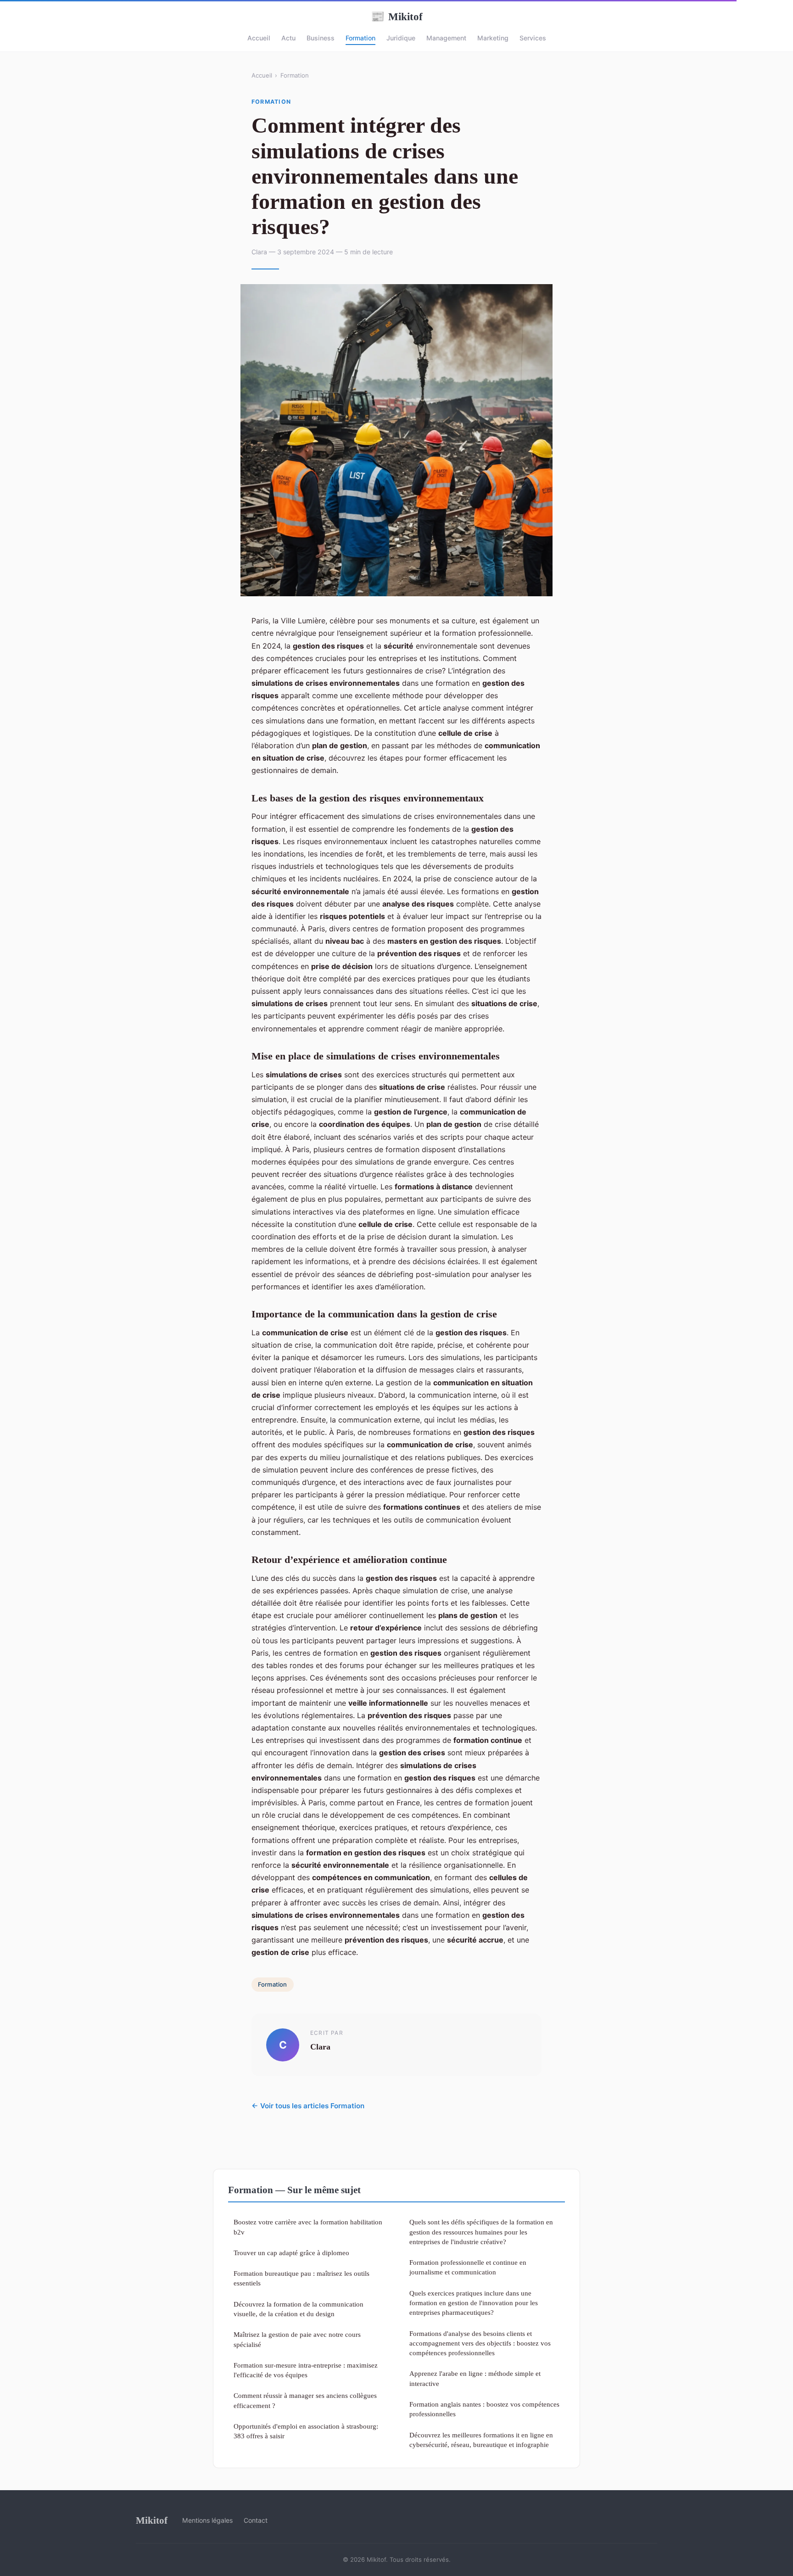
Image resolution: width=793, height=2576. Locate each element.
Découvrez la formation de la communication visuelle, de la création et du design (299, 2309)
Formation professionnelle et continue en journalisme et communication (468, 2267)
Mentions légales (207, 2520)
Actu (288, 38)
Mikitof (397, 17)
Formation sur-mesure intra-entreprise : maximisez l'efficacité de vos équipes (306, 2370)
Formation (360, 38)
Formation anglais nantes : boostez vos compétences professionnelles (484, 2409)
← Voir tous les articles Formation (308, 2106)
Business (321, 38)
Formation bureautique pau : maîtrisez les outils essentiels (302, 2278)
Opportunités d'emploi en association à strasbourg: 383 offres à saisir (306, 2431)
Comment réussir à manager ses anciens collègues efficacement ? (305, 2400)
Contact (256, 2520)
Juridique (401, 38)
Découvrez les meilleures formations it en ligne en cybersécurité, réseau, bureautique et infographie (481, 2440)
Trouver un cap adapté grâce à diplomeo (291, 2253)
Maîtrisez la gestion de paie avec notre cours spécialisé (297, 2339)
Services (533, 38)
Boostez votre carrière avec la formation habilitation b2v (308, 2227)
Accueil (259, 38)
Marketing (493, 38)
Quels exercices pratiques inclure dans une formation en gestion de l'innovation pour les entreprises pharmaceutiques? (474, 2303)
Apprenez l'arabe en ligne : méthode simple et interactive (475, 2378)
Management (446, 38)
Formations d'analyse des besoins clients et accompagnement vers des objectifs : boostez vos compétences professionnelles (480, 2343)
